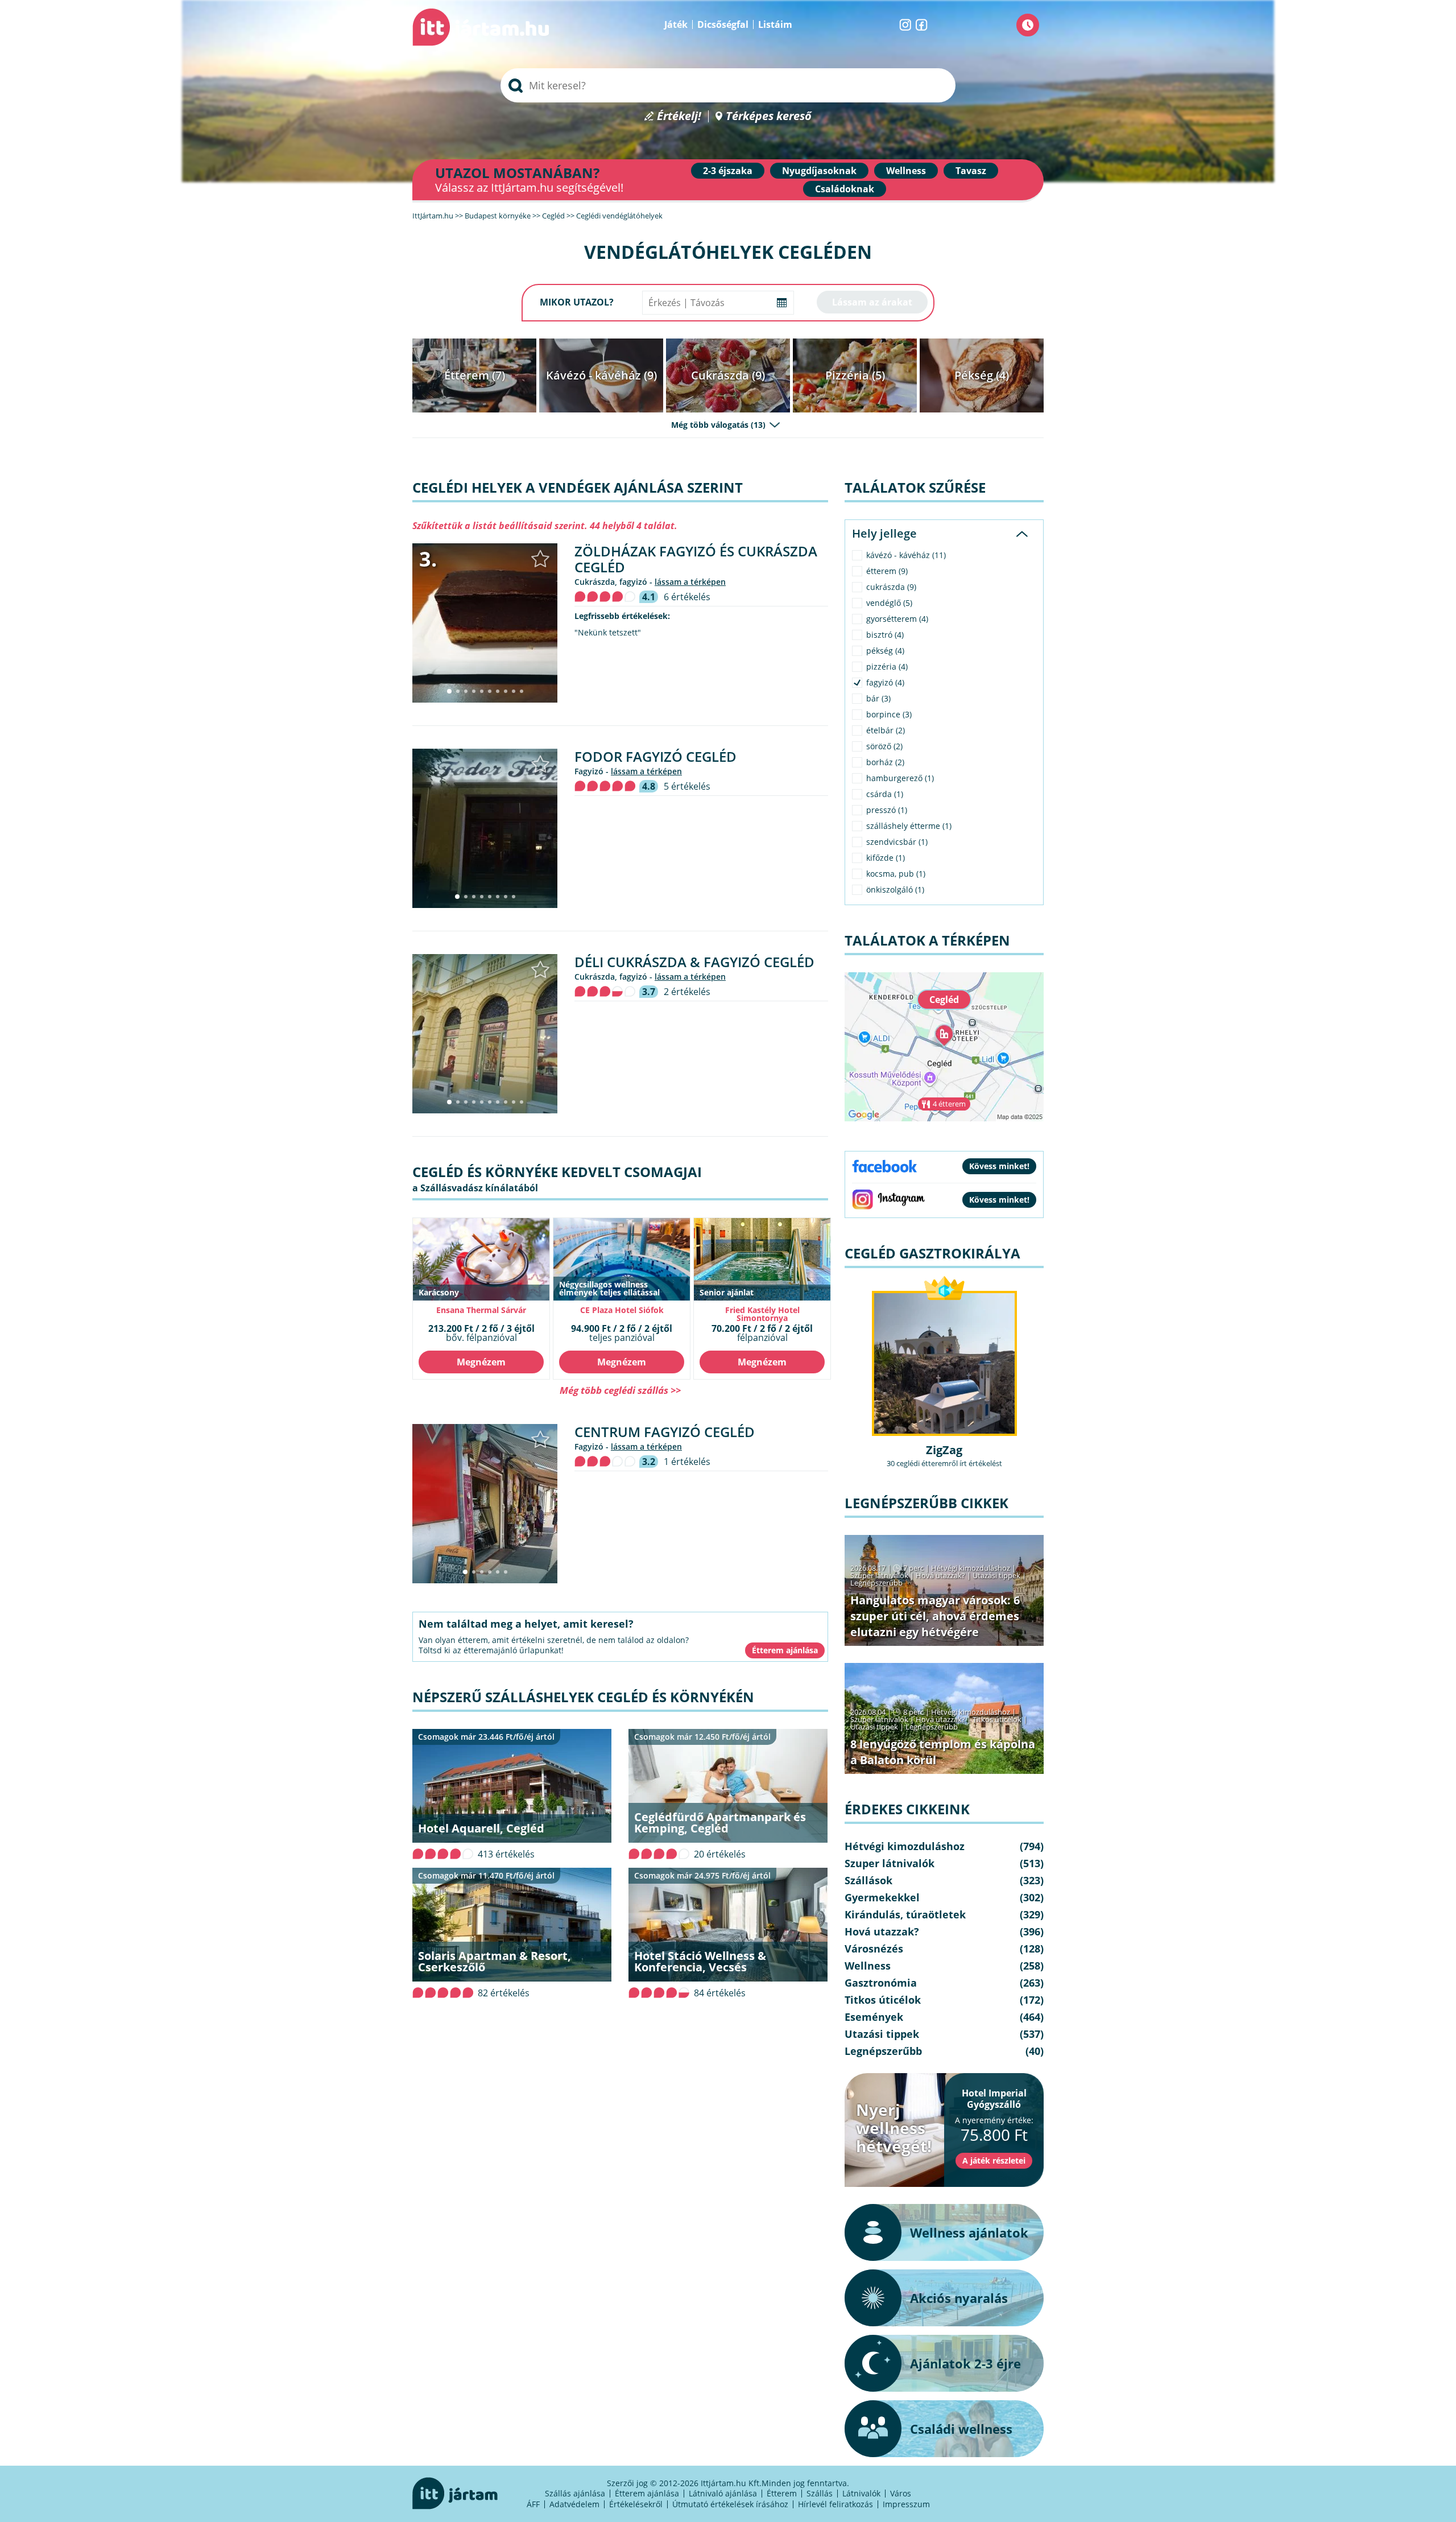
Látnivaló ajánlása (723, 2493)
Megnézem (481, 1362)
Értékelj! (679, 116)
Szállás (820, 2493)
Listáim (775, 24)
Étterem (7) (475, 375)
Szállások (868, 1880)
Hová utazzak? (941, 1575)
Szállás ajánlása (575, 2493)
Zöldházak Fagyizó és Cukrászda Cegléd (696, 559)
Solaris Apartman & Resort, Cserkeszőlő (495, 1961)
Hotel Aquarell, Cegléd (481, 1828)
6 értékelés (687, 597)
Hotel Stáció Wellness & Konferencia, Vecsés (700, 1961)
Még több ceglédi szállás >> (620, 1390)
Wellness (906, 171)
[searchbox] (728, 85)
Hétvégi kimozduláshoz (971, 1568)
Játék (676, 24)
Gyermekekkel (882, 1897)
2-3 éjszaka (728, 171)
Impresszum (906, 2504)
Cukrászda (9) (728, 375)
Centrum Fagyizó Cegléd (665, 1432)
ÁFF (533, 2504)
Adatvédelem (574, 2504)
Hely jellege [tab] (884, 533)
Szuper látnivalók (879, 1575)
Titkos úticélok (997, 1719)
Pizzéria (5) (855, 375)
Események (874, 2017)
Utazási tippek (996, 1575)
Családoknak (845, 189)
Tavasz (971, 171)
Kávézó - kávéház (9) (601, 375)
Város (901, 2493)
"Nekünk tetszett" (608, 633)
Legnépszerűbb (876, 1583)
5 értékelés (687, 786)
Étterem (782, 2493)
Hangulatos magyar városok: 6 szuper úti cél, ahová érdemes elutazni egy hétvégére (935, 1616)
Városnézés (874, 1949)
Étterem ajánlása (647, 2493)
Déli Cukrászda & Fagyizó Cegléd (694, 962)
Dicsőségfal (723, 24)
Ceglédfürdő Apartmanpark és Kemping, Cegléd (720, 1823)
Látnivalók (861, 2493)
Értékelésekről (636, 2504)
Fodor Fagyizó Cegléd (655, 756)
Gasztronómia (881, 1983)
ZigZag (944, 1450)
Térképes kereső (769, 116)
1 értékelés (687, 1462)
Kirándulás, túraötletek (905, 1914)
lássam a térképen (690, 582)
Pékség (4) (982, 375)
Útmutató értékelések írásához (730, 2504)
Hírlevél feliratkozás (835, 2504)
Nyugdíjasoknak (819, 171)
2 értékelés (687, 992)
